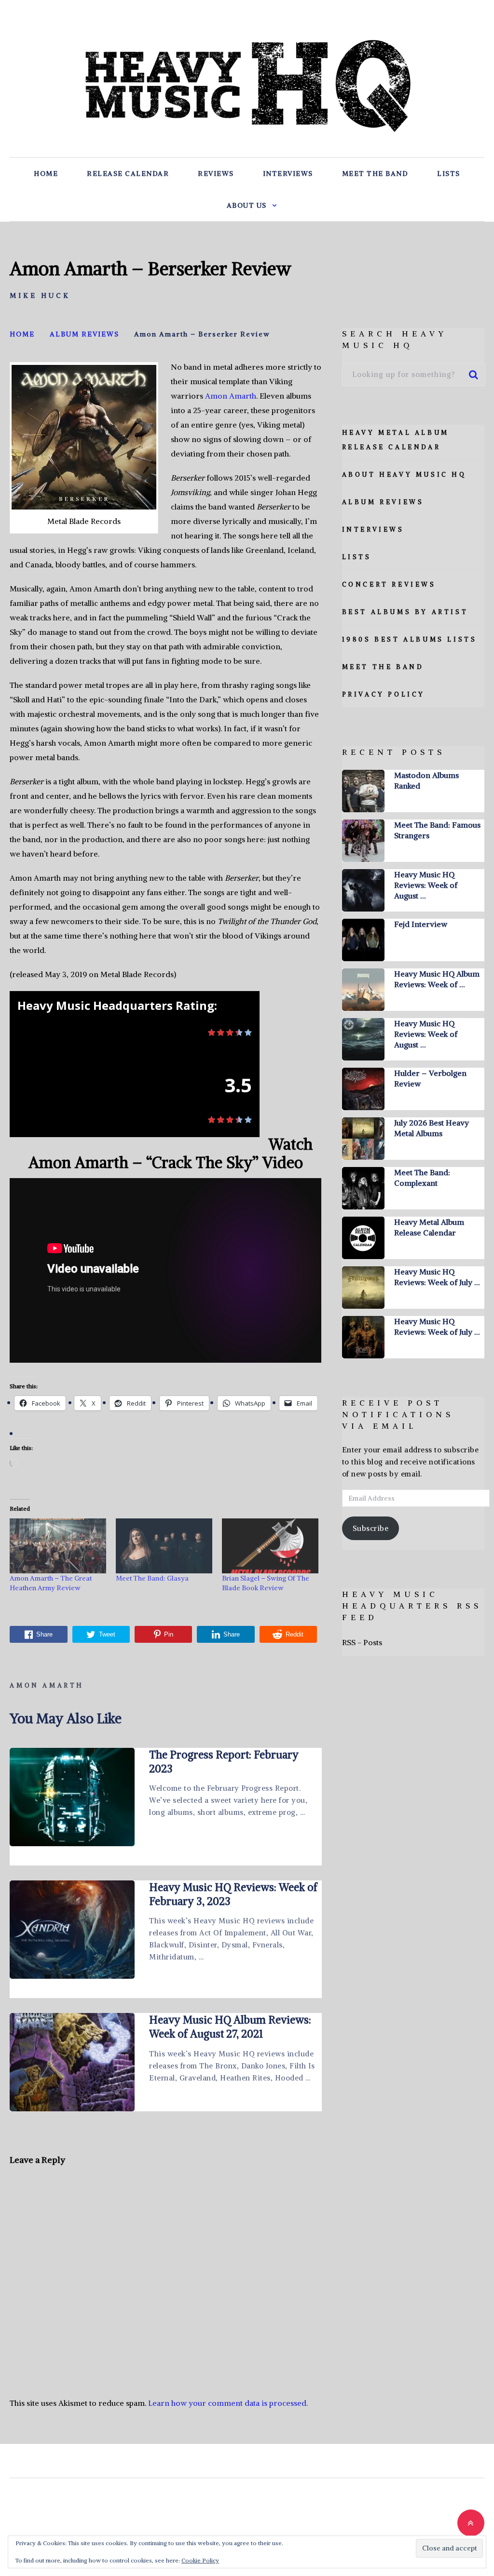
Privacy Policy (384, 694)
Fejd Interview (421, 924)
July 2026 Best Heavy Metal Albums (432, 1128)
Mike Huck (40, 295)
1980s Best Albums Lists (410, 639)
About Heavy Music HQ (404, 475)
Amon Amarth (231, 396)
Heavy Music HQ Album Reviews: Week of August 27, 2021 (230, 2027)
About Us (247, 205)
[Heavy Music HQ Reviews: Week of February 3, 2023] (72, 1930)
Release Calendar (128, 174)
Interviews (288, 174)
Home (46, 174)
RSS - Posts (362, 1642)
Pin (169, 1634)
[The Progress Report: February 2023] (72, 1797)
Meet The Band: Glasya (152, 1578)
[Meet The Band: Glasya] (164, 1546)
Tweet (107, 1634)
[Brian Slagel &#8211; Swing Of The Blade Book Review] (270, 1546)
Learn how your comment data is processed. (228, 2403)
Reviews (216, 174)
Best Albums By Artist (405, 612)
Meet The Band (375, 174)
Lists (449, 174)
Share (44, 1634)
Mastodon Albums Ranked (426, 780)
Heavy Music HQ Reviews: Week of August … (426, 885)
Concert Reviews (389, 584)
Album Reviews (383, 502)
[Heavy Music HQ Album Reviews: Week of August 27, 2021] (72, 2062)
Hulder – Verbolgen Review (430, 1078)
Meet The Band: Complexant (422, 1178)
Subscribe (371, 1528)
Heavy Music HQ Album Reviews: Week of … (437, 979)
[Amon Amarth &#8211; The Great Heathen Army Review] (58, 1546)
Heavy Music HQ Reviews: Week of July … (437, 1277)
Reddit (295, 1634)
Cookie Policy (200, 2560)
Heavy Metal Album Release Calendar (429, 1227)
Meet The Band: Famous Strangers (437, 830)
